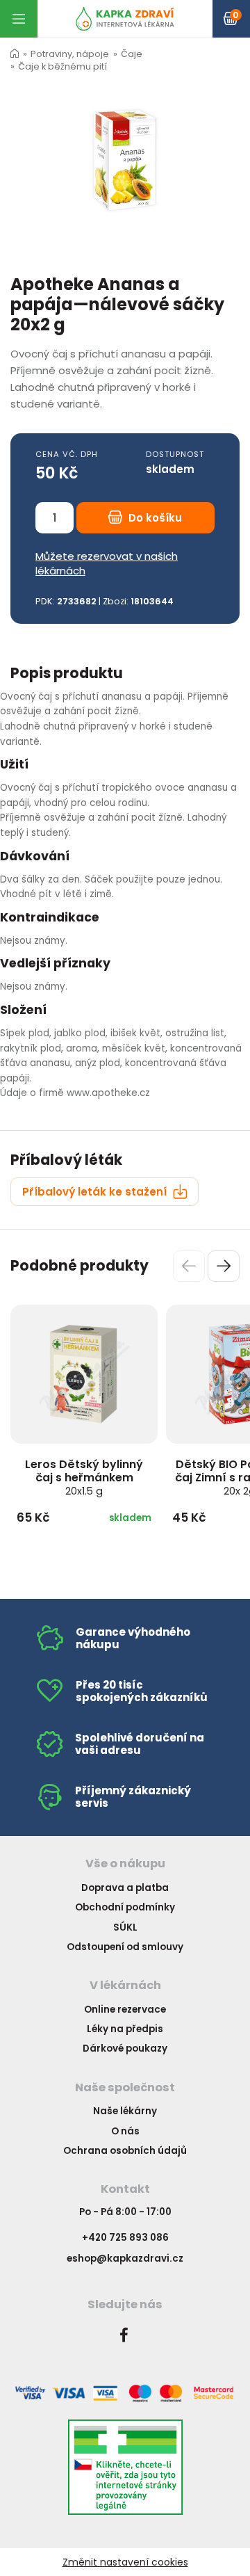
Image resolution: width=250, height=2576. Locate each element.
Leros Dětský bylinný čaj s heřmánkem (84, 1477)
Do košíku (154, 518)
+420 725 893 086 (125, 2238)
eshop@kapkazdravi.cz (125, 2259)
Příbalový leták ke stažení (96, 1192)
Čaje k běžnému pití (62, 66)
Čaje (132, 54)
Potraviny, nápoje (70, 54)
